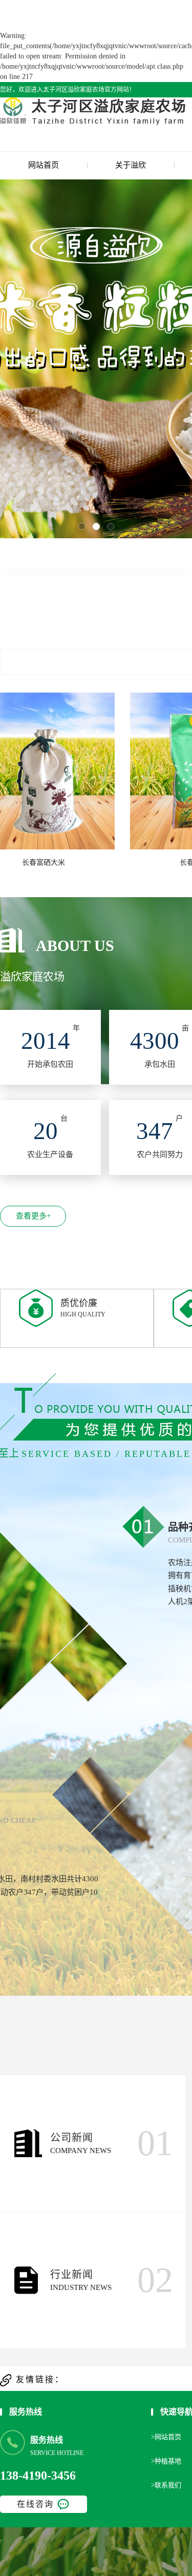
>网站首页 (166, 2437)
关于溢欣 (131, 165)
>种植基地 (166, 2461)
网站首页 (44, 165)
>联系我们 (166, 2485)
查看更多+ (33, 1216)
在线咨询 (35, 2504)
